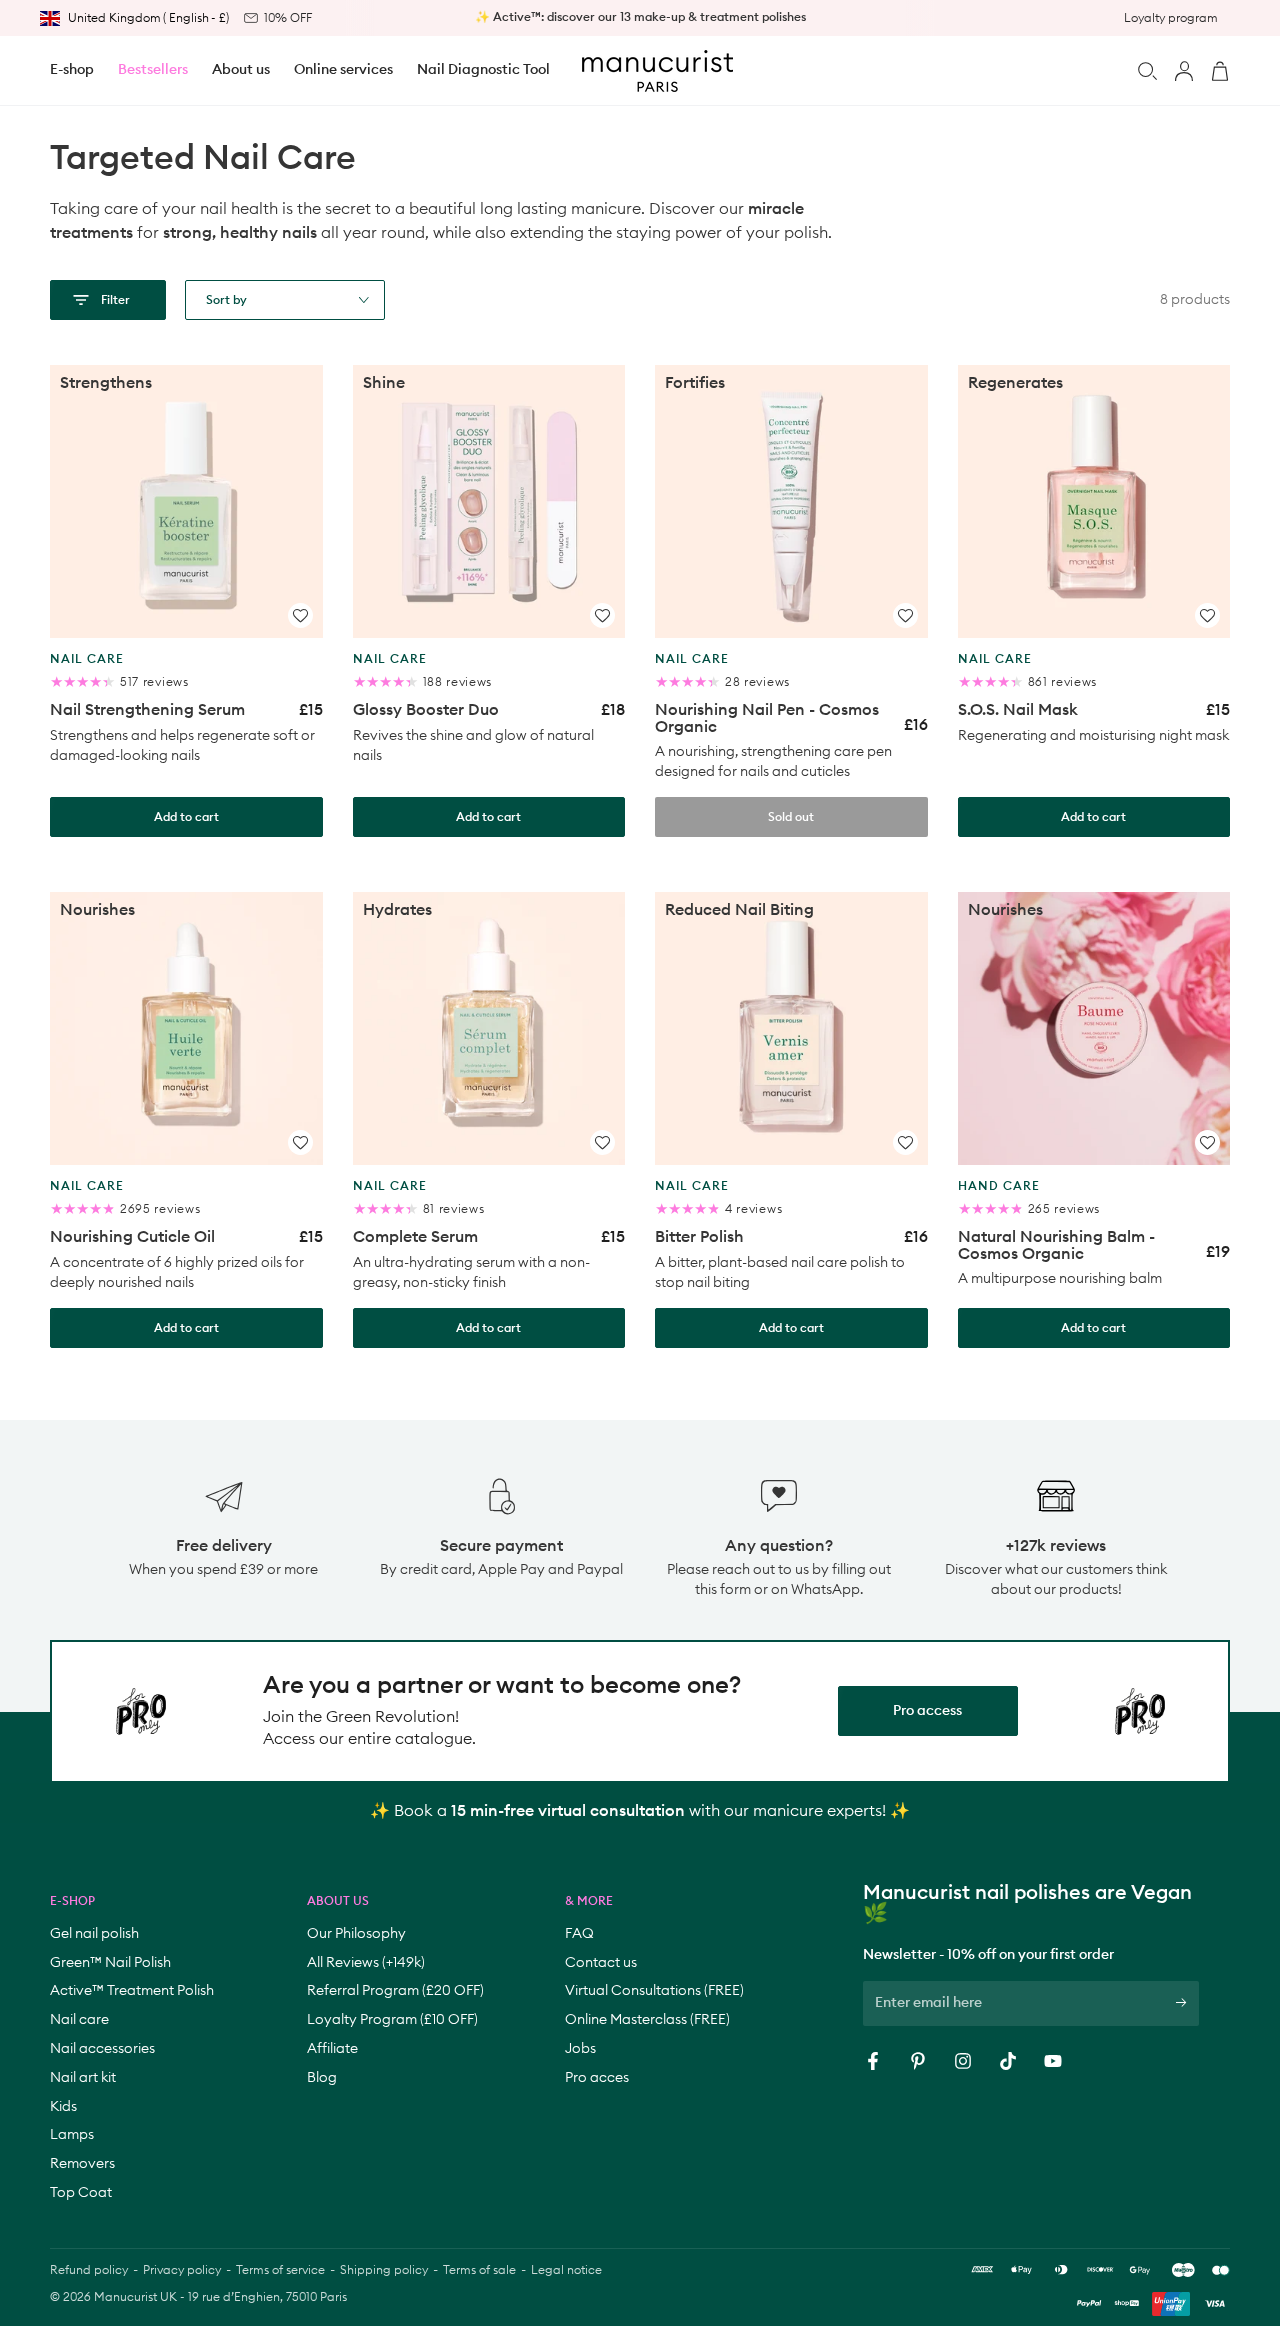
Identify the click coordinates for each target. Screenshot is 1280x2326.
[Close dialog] (989, 921)
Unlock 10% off (827, 1213)
